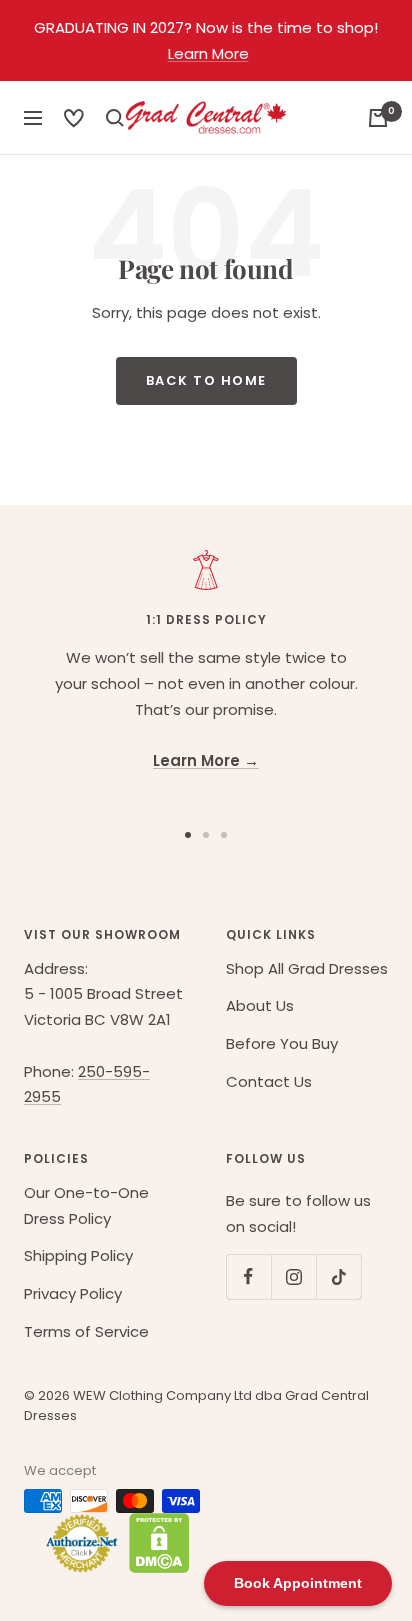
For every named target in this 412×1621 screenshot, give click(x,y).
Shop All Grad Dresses (307, 968)
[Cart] (378, 118)
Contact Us (269, 1081)
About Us (260, 1005)
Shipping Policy (78, 1255)
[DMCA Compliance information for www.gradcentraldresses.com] (154, 1543)
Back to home (206, 380)
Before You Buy (282, 1043)
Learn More (208, 53)
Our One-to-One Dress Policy (86, 1205)
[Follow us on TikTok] (338, 1276)
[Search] (74, 118)
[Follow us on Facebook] (248, 1276)
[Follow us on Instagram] (293, 1276)
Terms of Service (86, 1331)
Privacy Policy (73, 1293)
